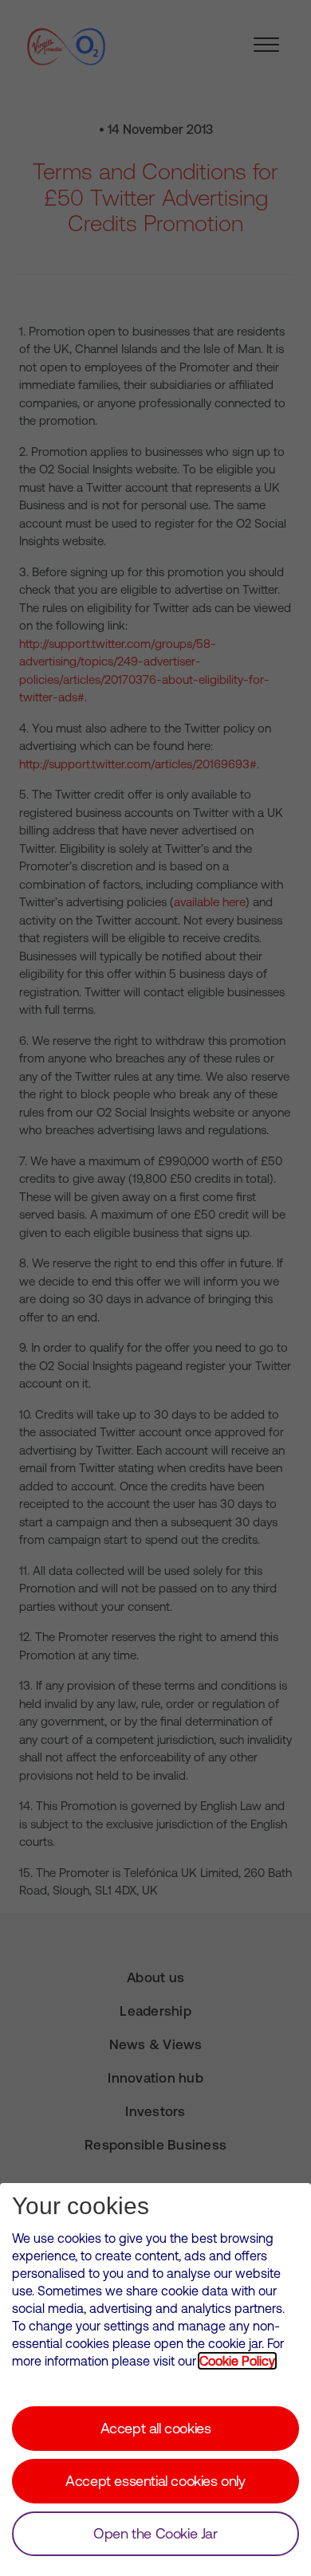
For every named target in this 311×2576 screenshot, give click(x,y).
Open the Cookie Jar (155, 2533)
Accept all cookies (156, 2428)
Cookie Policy (237, 2361)
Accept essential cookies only (155, 2481)
